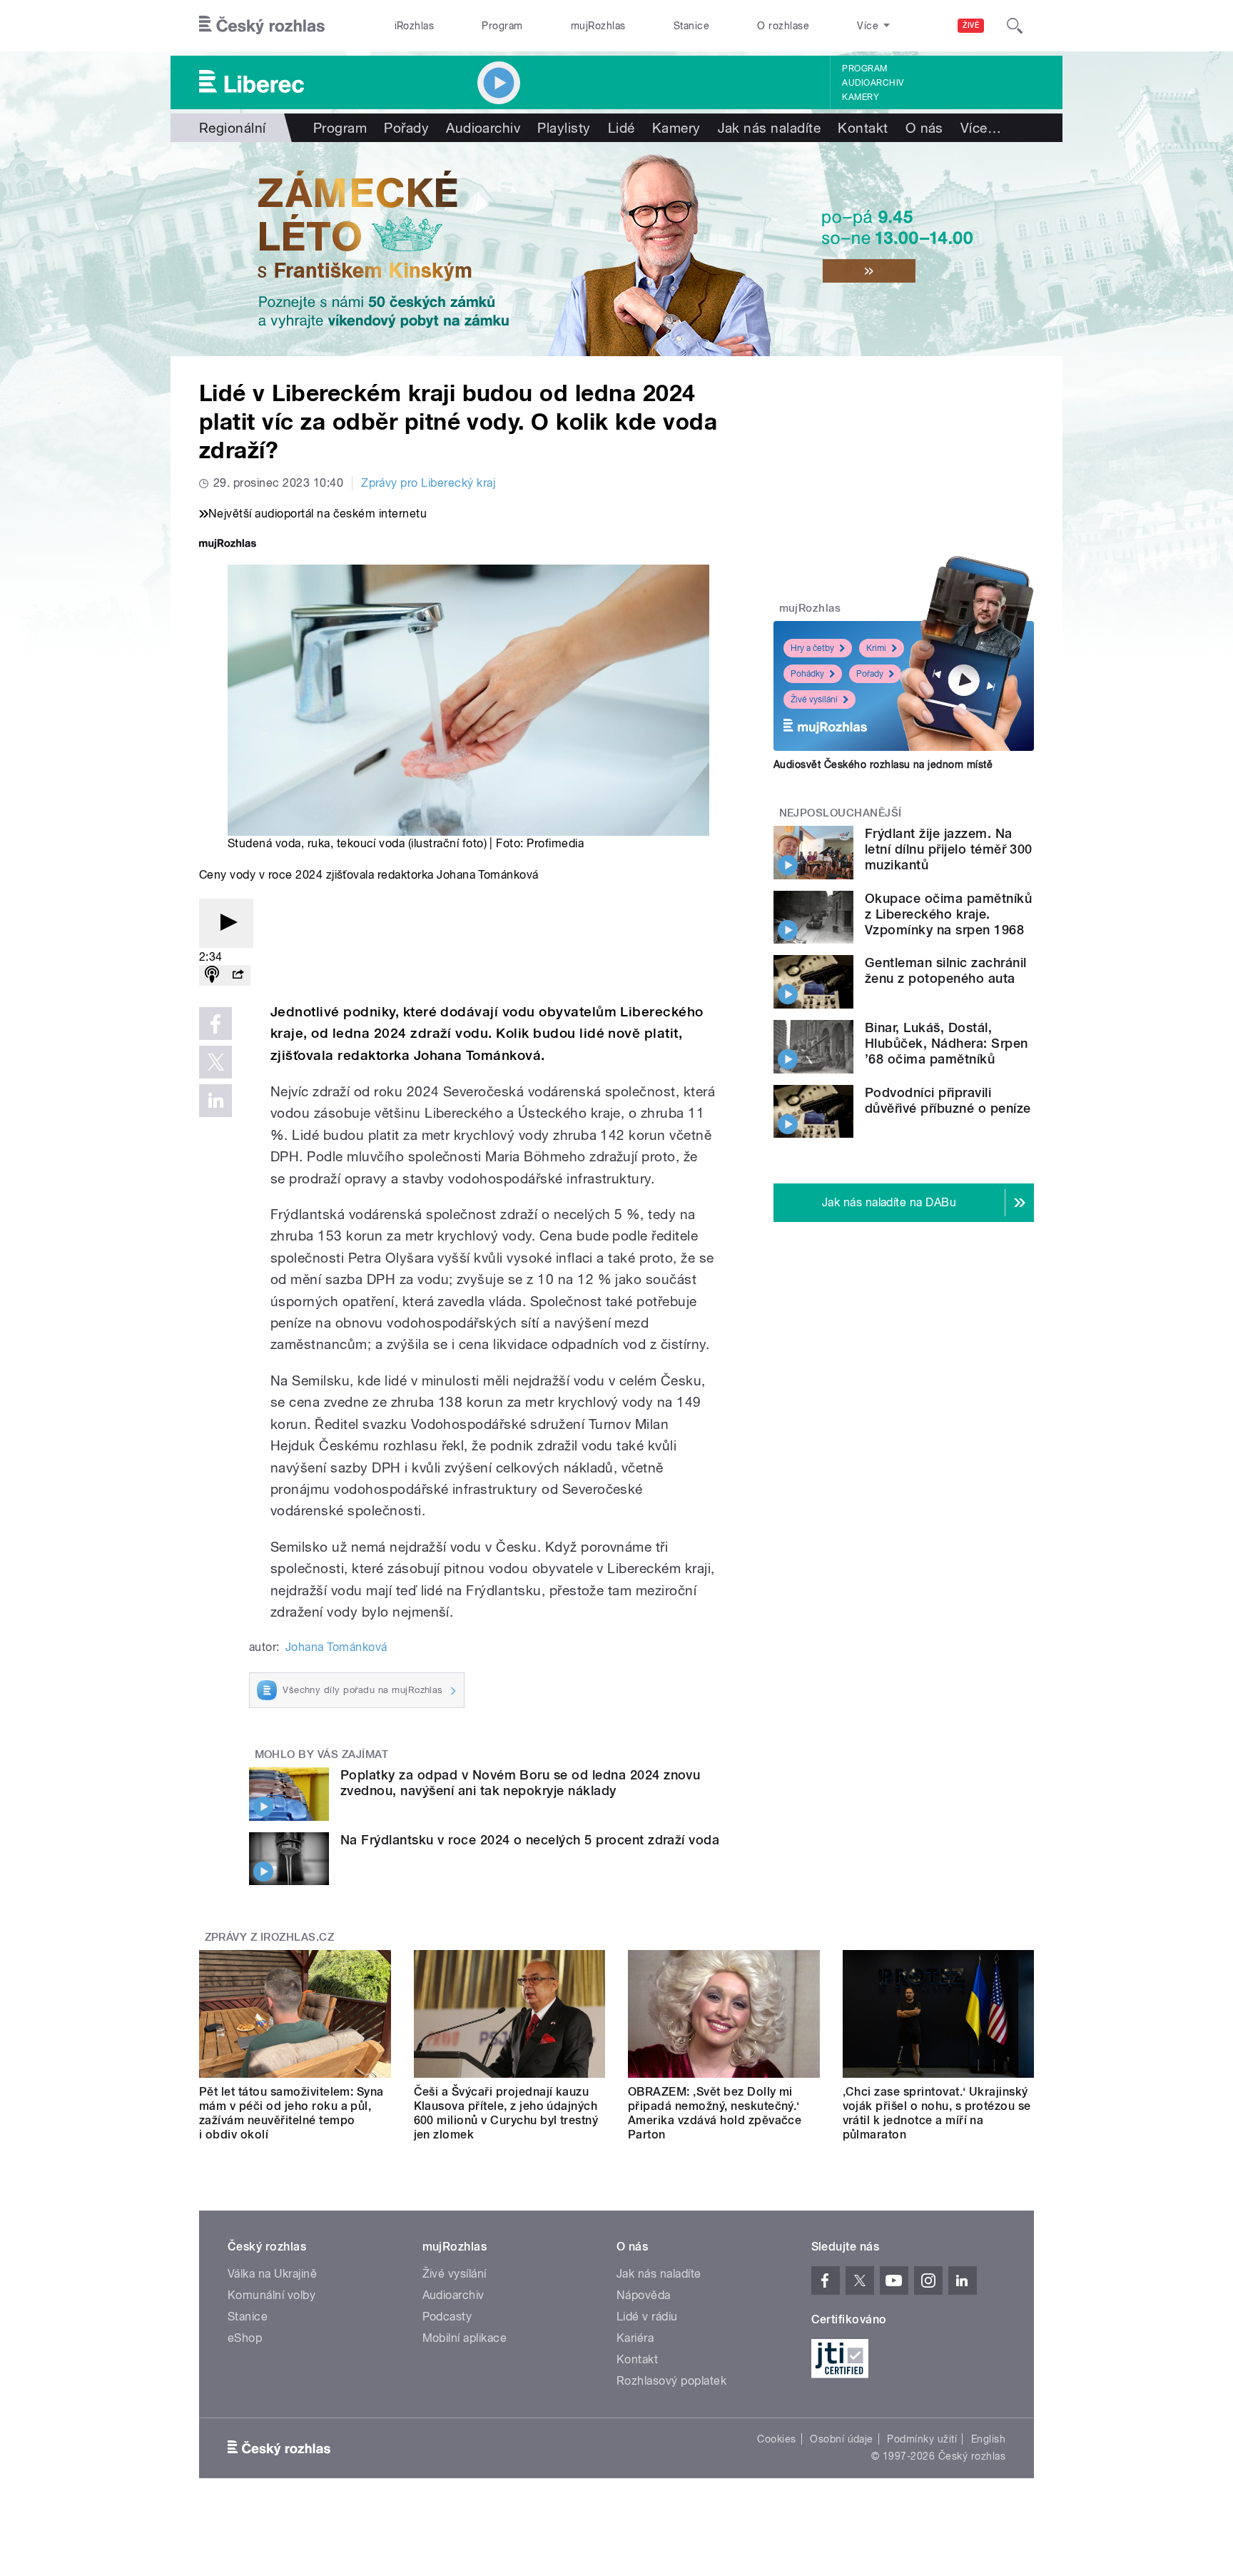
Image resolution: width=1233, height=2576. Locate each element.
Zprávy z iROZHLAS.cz (270, 1937)
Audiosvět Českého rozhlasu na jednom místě (883, 764)
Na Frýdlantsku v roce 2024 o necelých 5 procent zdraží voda (530, 1840)
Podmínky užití (922, 2439)
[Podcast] (212, 975)
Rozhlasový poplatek (671, 2381)
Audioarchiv (873, 83)
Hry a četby (812, 648)
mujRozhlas (598, 26)
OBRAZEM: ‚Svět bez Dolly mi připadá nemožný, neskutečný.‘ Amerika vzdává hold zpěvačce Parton (715, 2113)
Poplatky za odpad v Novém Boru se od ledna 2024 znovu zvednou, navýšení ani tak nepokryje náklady (520, 1783)
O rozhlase (783, 26)
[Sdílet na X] (215, 1062)
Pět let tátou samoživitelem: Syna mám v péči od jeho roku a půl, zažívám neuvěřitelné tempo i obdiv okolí (291, 2113)
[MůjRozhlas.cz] (228, 545)
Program (502, 26)
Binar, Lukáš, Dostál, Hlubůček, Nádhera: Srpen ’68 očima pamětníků (947, 1043)
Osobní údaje (842, 2439)
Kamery (861, 97)
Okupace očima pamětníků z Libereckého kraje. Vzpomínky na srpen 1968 (948, 914)
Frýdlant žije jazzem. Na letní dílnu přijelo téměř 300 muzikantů (949, 849)
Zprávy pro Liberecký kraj (428, 483)
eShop (245, 2338)
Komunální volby (272, 2295)
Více (981, 128)
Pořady (406, 128)
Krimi (876, 648)
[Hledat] (1015, 26)
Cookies (776, 2439)
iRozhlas (415, 26)
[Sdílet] (238, 975)
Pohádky (807, 674)
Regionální (233, 128)
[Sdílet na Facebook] (215, 1024)
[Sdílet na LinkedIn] (215, 1101)
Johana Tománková (336, 1647)
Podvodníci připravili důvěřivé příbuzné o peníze (948, 1100)
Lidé (621, 128)
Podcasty (447, 2317)
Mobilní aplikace (465, 2338)
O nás (924, 128)
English (988, 2439)
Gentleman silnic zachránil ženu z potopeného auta (945, 970)
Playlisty (564, 128)
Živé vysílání (814, 699)
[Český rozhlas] (262, 26)
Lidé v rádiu (647, 2317)
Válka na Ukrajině (272, 2274)
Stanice (691, 26)
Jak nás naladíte (770, 128)
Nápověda (644, 2295)
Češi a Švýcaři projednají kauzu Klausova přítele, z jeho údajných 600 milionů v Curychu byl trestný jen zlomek (506, 2113)
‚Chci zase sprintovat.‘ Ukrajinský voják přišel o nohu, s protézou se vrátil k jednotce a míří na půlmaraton (937, 2113)
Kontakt (863, 128)
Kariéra (635, 2338)
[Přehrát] (226, 923)
